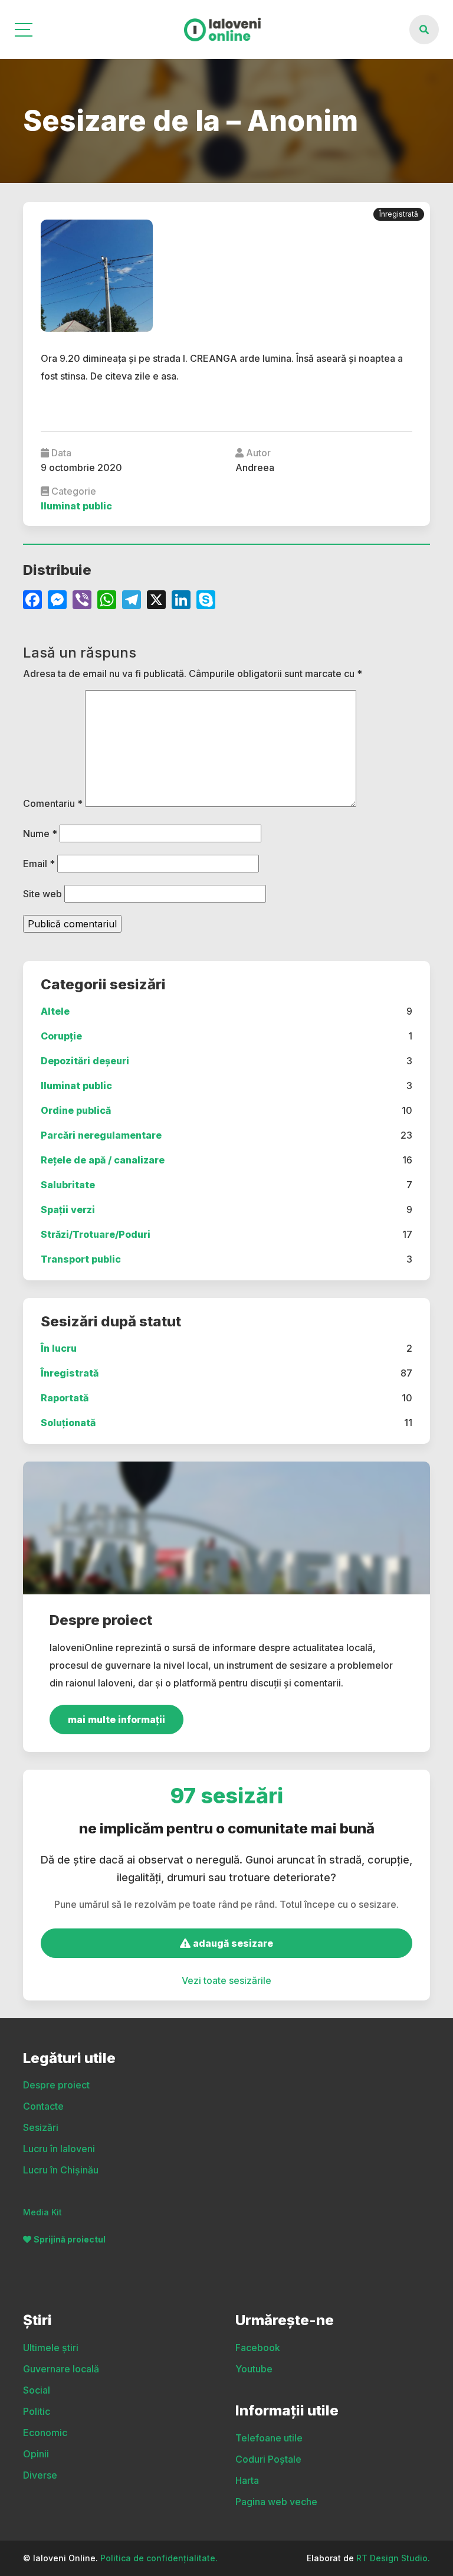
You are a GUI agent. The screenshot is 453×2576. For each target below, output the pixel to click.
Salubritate (68, 1185)
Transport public (81, 1259)
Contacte (43, 2106)
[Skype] (206, 601)
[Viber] (82, 601)
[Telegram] (132, 601)
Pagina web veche (276, 2502)
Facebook (258, 2348)
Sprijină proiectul (70, 2239)
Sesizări (41, 2127)
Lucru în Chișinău (61, 2170)
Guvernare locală (61, 2369)
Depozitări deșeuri (85, 1061)
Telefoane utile (269, 2438)
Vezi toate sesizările (226, 1980)
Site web (42, 894)
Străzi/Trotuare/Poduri (96, 1234)
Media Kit (42, 2212)
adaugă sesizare (232, 1943)
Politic (37, 2411)
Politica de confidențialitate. (159, 2558)
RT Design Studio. (393, 2558)
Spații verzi (68, 1209)
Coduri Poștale (268, 2459)
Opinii (36, 2454)
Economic (45, 2433)
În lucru (59, 1348)
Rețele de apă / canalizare (103, 1160)
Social (37, 2390)
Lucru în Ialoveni (59, 2149)
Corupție (61, 1036)
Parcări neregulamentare (101, 1135)
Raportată (65, 1398)
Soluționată (68, 1423)
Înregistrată (70, 1373)
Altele (55, 1011)
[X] (156, 601)
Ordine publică (76, 1110)
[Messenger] (57, 601)
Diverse (40, 2475)
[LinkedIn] (181, 601)
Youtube (254, 2369)
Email (39, 864)
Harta (247, 2480)
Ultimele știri (51, 2348)
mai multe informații (116, 1719)
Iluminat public (76, 1086)
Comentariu (53, 803)
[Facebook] (32, 601)
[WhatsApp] (107, 601)
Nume (40, 833)
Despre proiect (56, 2085)
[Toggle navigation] (24, 30)
